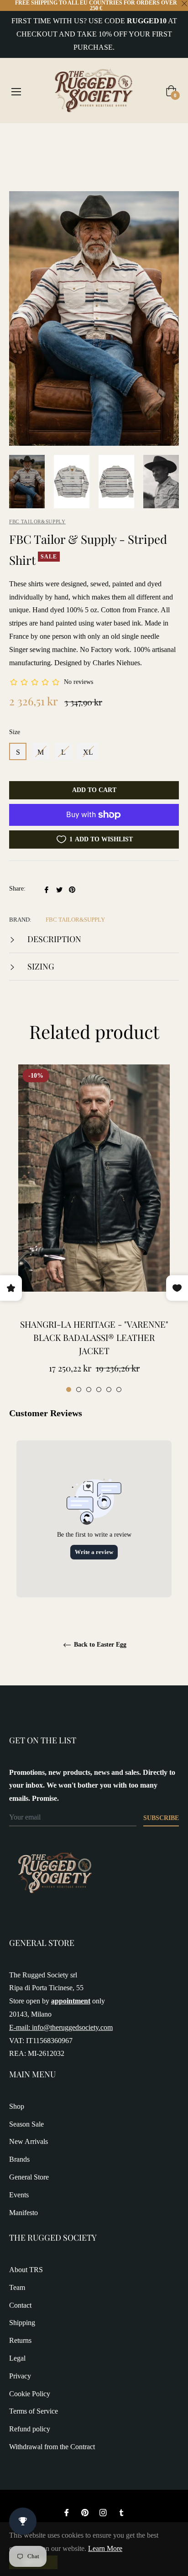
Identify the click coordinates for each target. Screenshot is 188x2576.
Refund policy (30, 2429)
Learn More (105, 2548)
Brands (19, 2159)
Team (17, 2287)
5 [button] (109, 1390)
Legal (17, 2358)
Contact (20, 2305)
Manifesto (23, 2213)
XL (88, 752)
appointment (71, 2001)
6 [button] (119, 1390)
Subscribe (161, 1818)
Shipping (22, 2323)
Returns (20, 2340)
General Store (29, 2177)
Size (15, 732)
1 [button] (69, 1390)
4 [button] (99, 1390)
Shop (17, 2106)
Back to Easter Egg (99, 1645)
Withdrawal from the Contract (52, 2447)
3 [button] (89, 1390)
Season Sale (26, 2124)
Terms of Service (34, 2411)
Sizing (40, 966)
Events (19, 2195)
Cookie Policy (30, 2394)
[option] (94, 1229)
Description (53, 939)
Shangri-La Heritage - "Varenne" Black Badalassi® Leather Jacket (94, 1337)
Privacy (20, 2376)
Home (18, 139)
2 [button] (79, 1390)
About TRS (26, 2270)
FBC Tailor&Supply (37, 521)
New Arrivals (29, 2141)
